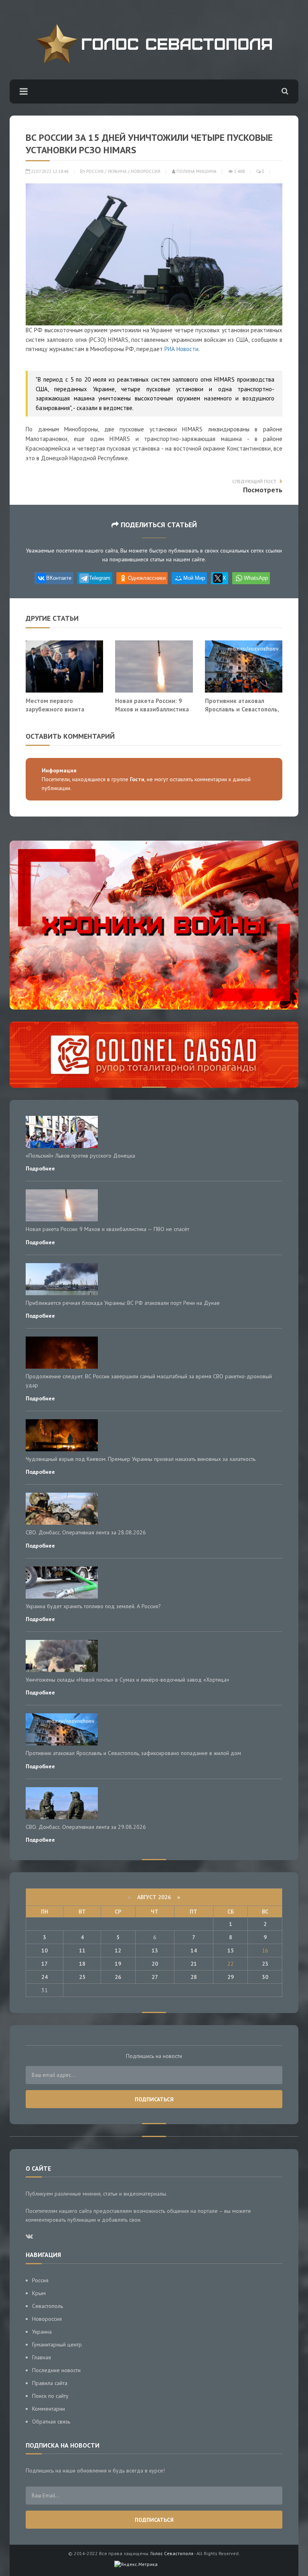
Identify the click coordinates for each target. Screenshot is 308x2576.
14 (194, 1950)
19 (118, 1964)
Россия (95, 171)
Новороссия (146, 171)
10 (45, 1950)
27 (155, 1977)
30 (265, 1977)
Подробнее (40, 1168)
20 (155, 1964)
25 (82, 1977)
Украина (117, 171)
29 (231, 1977)
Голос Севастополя (172, 2553)
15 (231, 1950)
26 (118, 1977)
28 (194, 1977)
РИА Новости (181, 349)
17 (45, 1964)
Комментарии (49, 2409)
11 (82, 1950)
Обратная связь (51, 2422)
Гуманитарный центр (57, 2344)
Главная (42, 2357)
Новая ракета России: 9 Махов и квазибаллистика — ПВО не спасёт (152, 709)
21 (194, 1964)
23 (265, 1964)
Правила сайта (50, 2383)
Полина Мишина (196, 171)
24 (45, 1977)
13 (155, 1950)
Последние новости (56, 2370)
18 (82, 1964)
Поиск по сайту (50, 2396)
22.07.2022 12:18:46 (49, 171)
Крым (39, 2293)
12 (118, 1950)
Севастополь (48, 2306)
